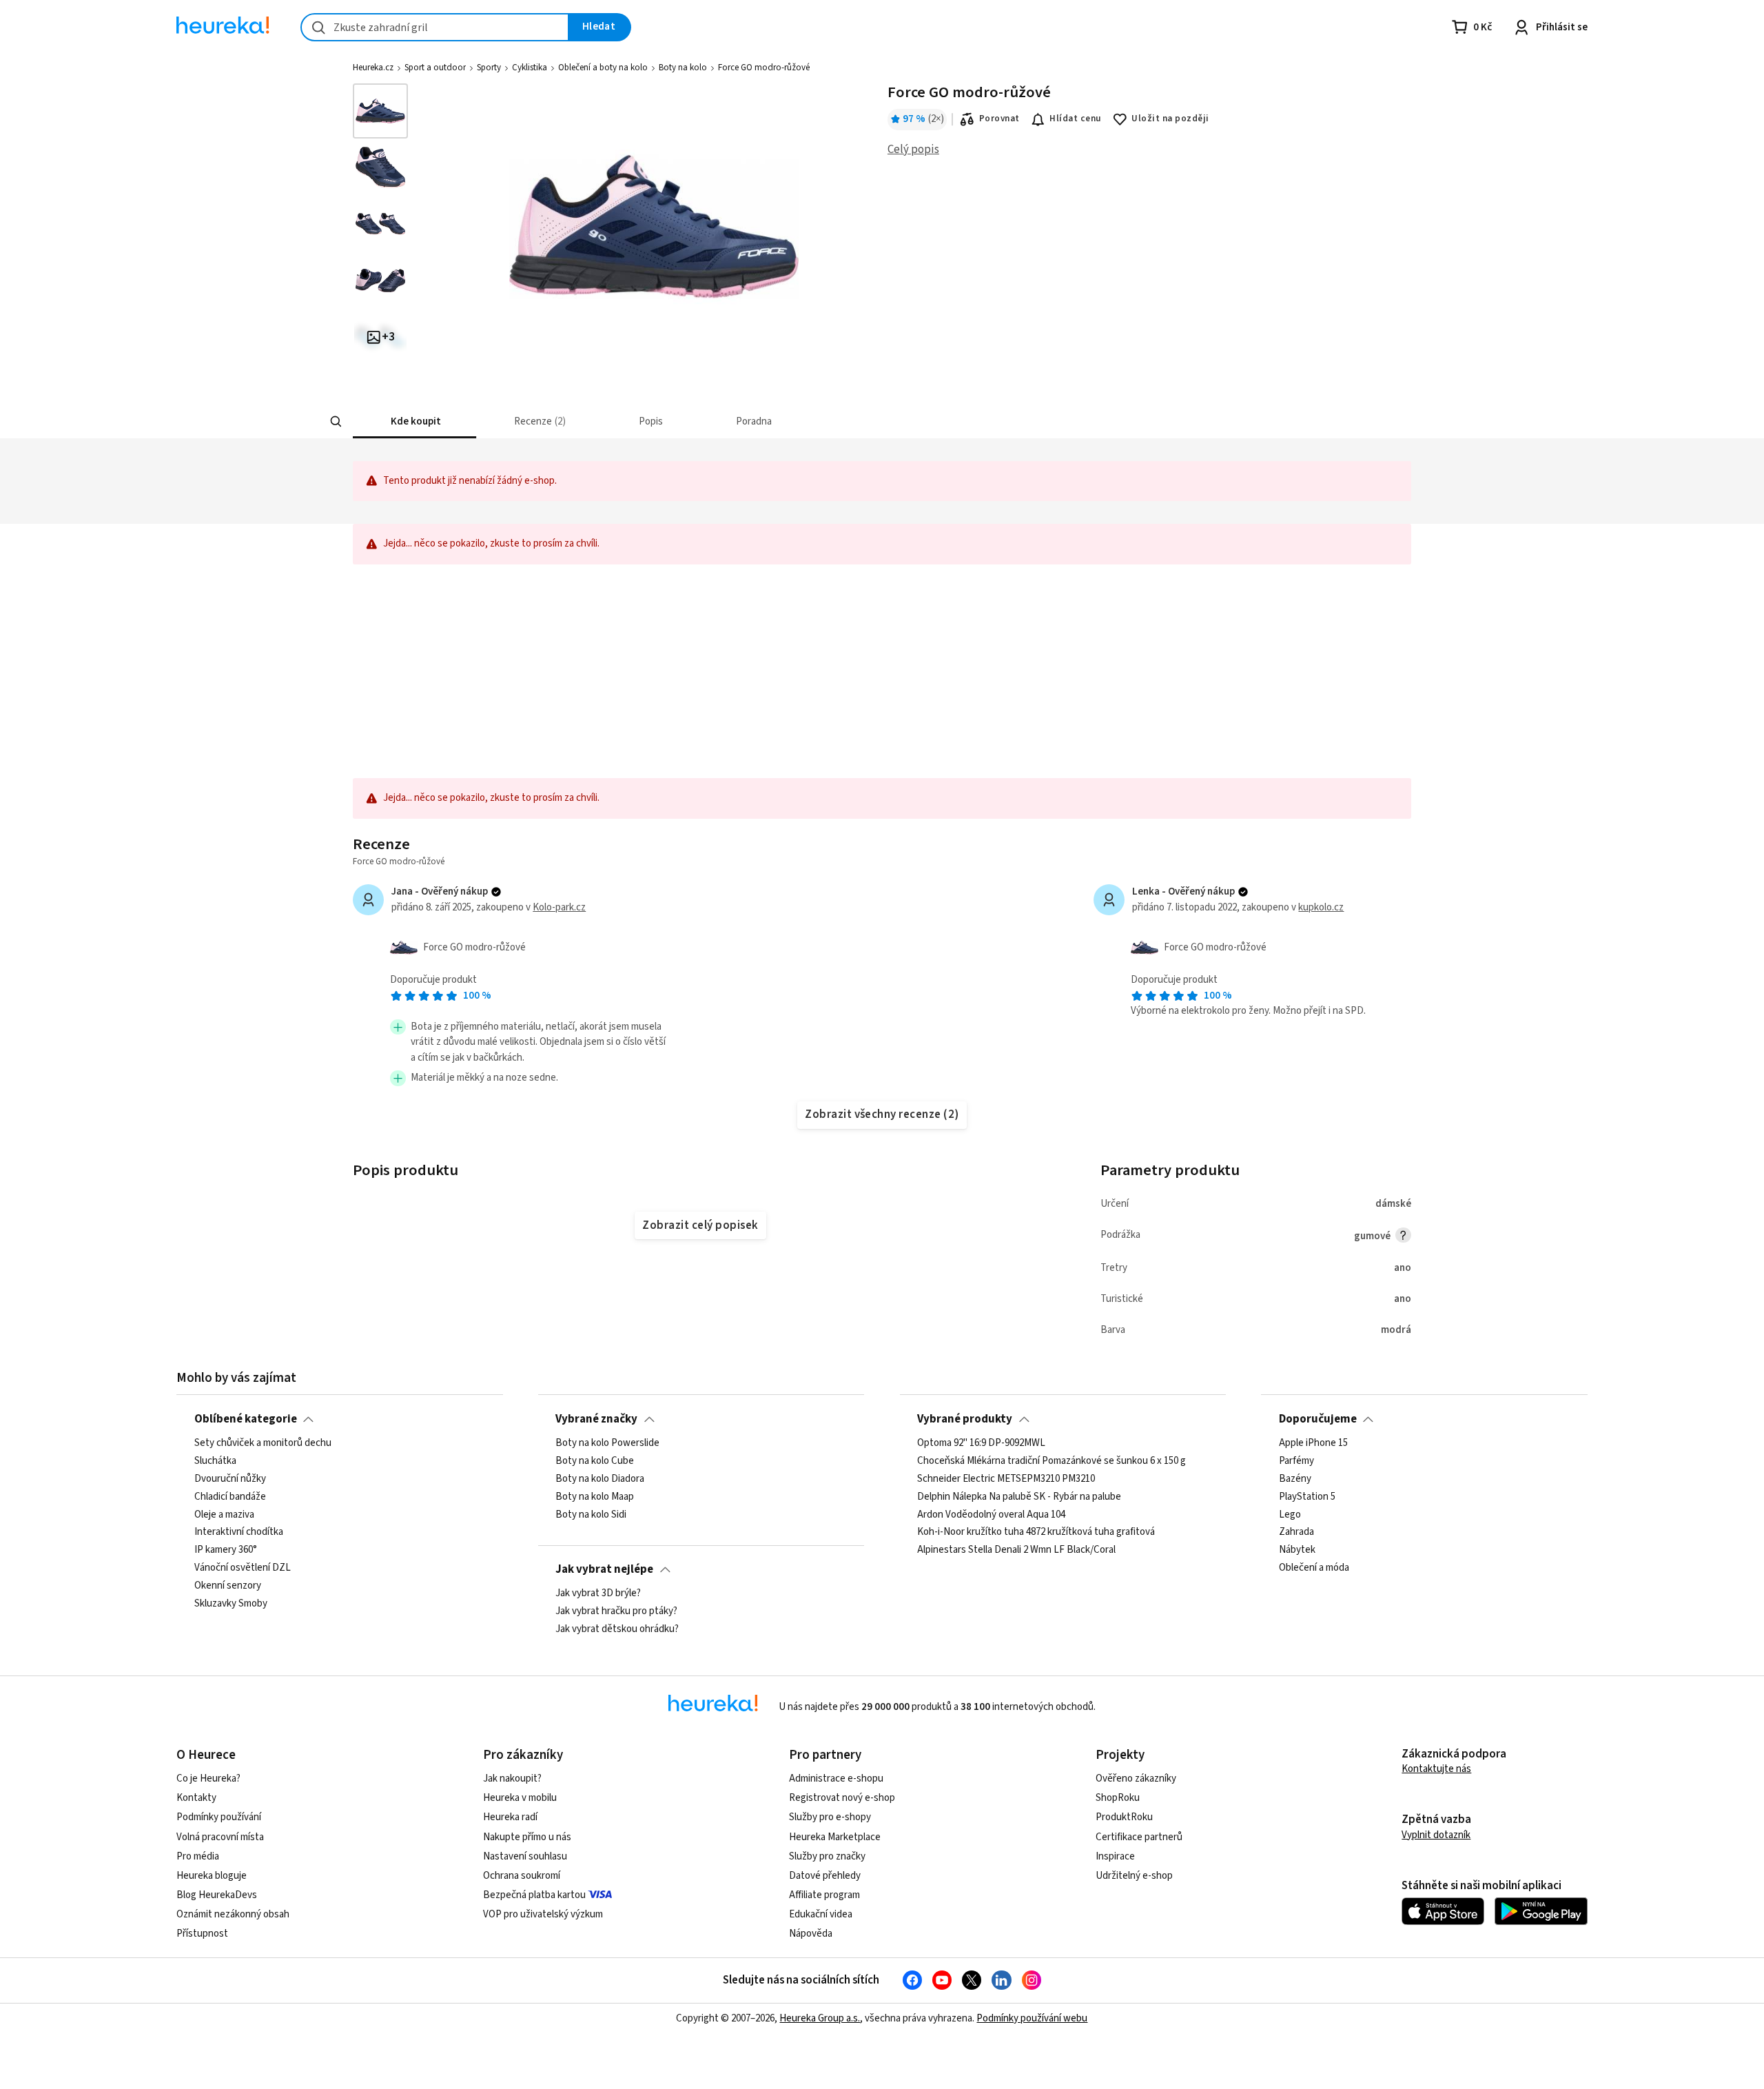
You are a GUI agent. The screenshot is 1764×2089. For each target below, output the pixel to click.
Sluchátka (215, 1461)
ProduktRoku (1124, 1817)
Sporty (489, 68)
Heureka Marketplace (835, 1837)
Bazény (1295, 1479)
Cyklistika (530, 68)
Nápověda (811, 1934)
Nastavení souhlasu (525, 1856)
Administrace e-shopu (836, 1779)
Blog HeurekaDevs (217, 1895)
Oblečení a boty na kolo (603, 68)
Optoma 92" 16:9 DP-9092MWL (981, 1443)
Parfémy (1296, 1461)
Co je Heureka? (208, 1779)
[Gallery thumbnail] (380, 111)
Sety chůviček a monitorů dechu (263, 1443)
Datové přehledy (825, 1876)
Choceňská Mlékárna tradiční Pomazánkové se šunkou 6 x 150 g (1052, 1461)
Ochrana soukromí (522, 1876)
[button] (414, 421)
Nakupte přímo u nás (527, 1837)
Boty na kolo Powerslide (607, 1443)
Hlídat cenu (1075, 119)
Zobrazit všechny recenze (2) (882, 1114)
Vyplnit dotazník (1436, 1835)
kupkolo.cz (1321, 907)
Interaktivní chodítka (239, 1533)
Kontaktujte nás (1436, 1769)
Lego (1290, 1515)
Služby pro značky (827, 1856)
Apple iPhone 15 (1313, 1443)
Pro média (198, 1856)
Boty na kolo (683, 68)
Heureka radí (510, 1817)
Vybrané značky (596, 1419)
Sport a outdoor (435, 68)
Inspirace (1115, 1856)
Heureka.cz (373, 68)
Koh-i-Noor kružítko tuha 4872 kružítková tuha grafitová (1036, 1533)
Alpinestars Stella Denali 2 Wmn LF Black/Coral (1016, 1551)
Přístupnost (202, 1934)
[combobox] (435, 27)
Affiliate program (824, 1895)
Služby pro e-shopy (830, 1817)
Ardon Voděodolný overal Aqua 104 (991, 1515)
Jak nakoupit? (512, 1779)
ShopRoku (1118, 1798)
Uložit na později (1170, 119)
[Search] (336, 422)
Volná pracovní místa (220, 1837)
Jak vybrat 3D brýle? (598, 1593)
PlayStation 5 (1307, 1497)
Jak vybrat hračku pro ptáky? (616, 1611)
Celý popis (913, 150)
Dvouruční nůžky (230, 1479)
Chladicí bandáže (230, 1497)
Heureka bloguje (212, 1876)
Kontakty (196, 1798)
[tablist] (792, 421)
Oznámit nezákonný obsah (233, 1914)
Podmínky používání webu (1032, 2018)
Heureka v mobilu (520, 1798)
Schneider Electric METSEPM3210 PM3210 (1006, 1479)
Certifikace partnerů (1139, 1837)
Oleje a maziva (224, 1515)
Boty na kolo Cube (595, 1461)
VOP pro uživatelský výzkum (543, 1914)
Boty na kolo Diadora (600, 1479)
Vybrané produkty (965, 1419)
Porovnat (999, 119)
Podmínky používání (219, 1817)
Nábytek (1297, 1551)
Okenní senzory (228, 1586)
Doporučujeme (1318, 1419)
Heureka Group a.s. (820, 2018)
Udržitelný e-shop (1134, 1876)
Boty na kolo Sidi (591, 1515)
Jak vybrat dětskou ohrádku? (617, 1629)
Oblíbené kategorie (246, 1419)
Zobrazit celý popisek (700, 1225)
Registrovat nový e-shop (842, 1798)
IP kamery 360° (226, 1551)
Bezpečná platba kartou (534, 1895)
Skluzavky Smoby (231, 1604)
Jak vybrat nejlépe (604, 1569)
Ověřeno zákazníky (1136, 1779)
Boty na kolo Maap (595, 1497)
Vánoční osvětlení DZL (243, 1568)
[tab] (414, 421)
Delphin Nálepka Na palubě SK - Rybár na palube (1019, 1497)
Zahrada (1296, 1533)
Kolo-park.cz (559, 907)
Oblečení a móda (1314, 1568)
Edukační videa (821, 1914)
